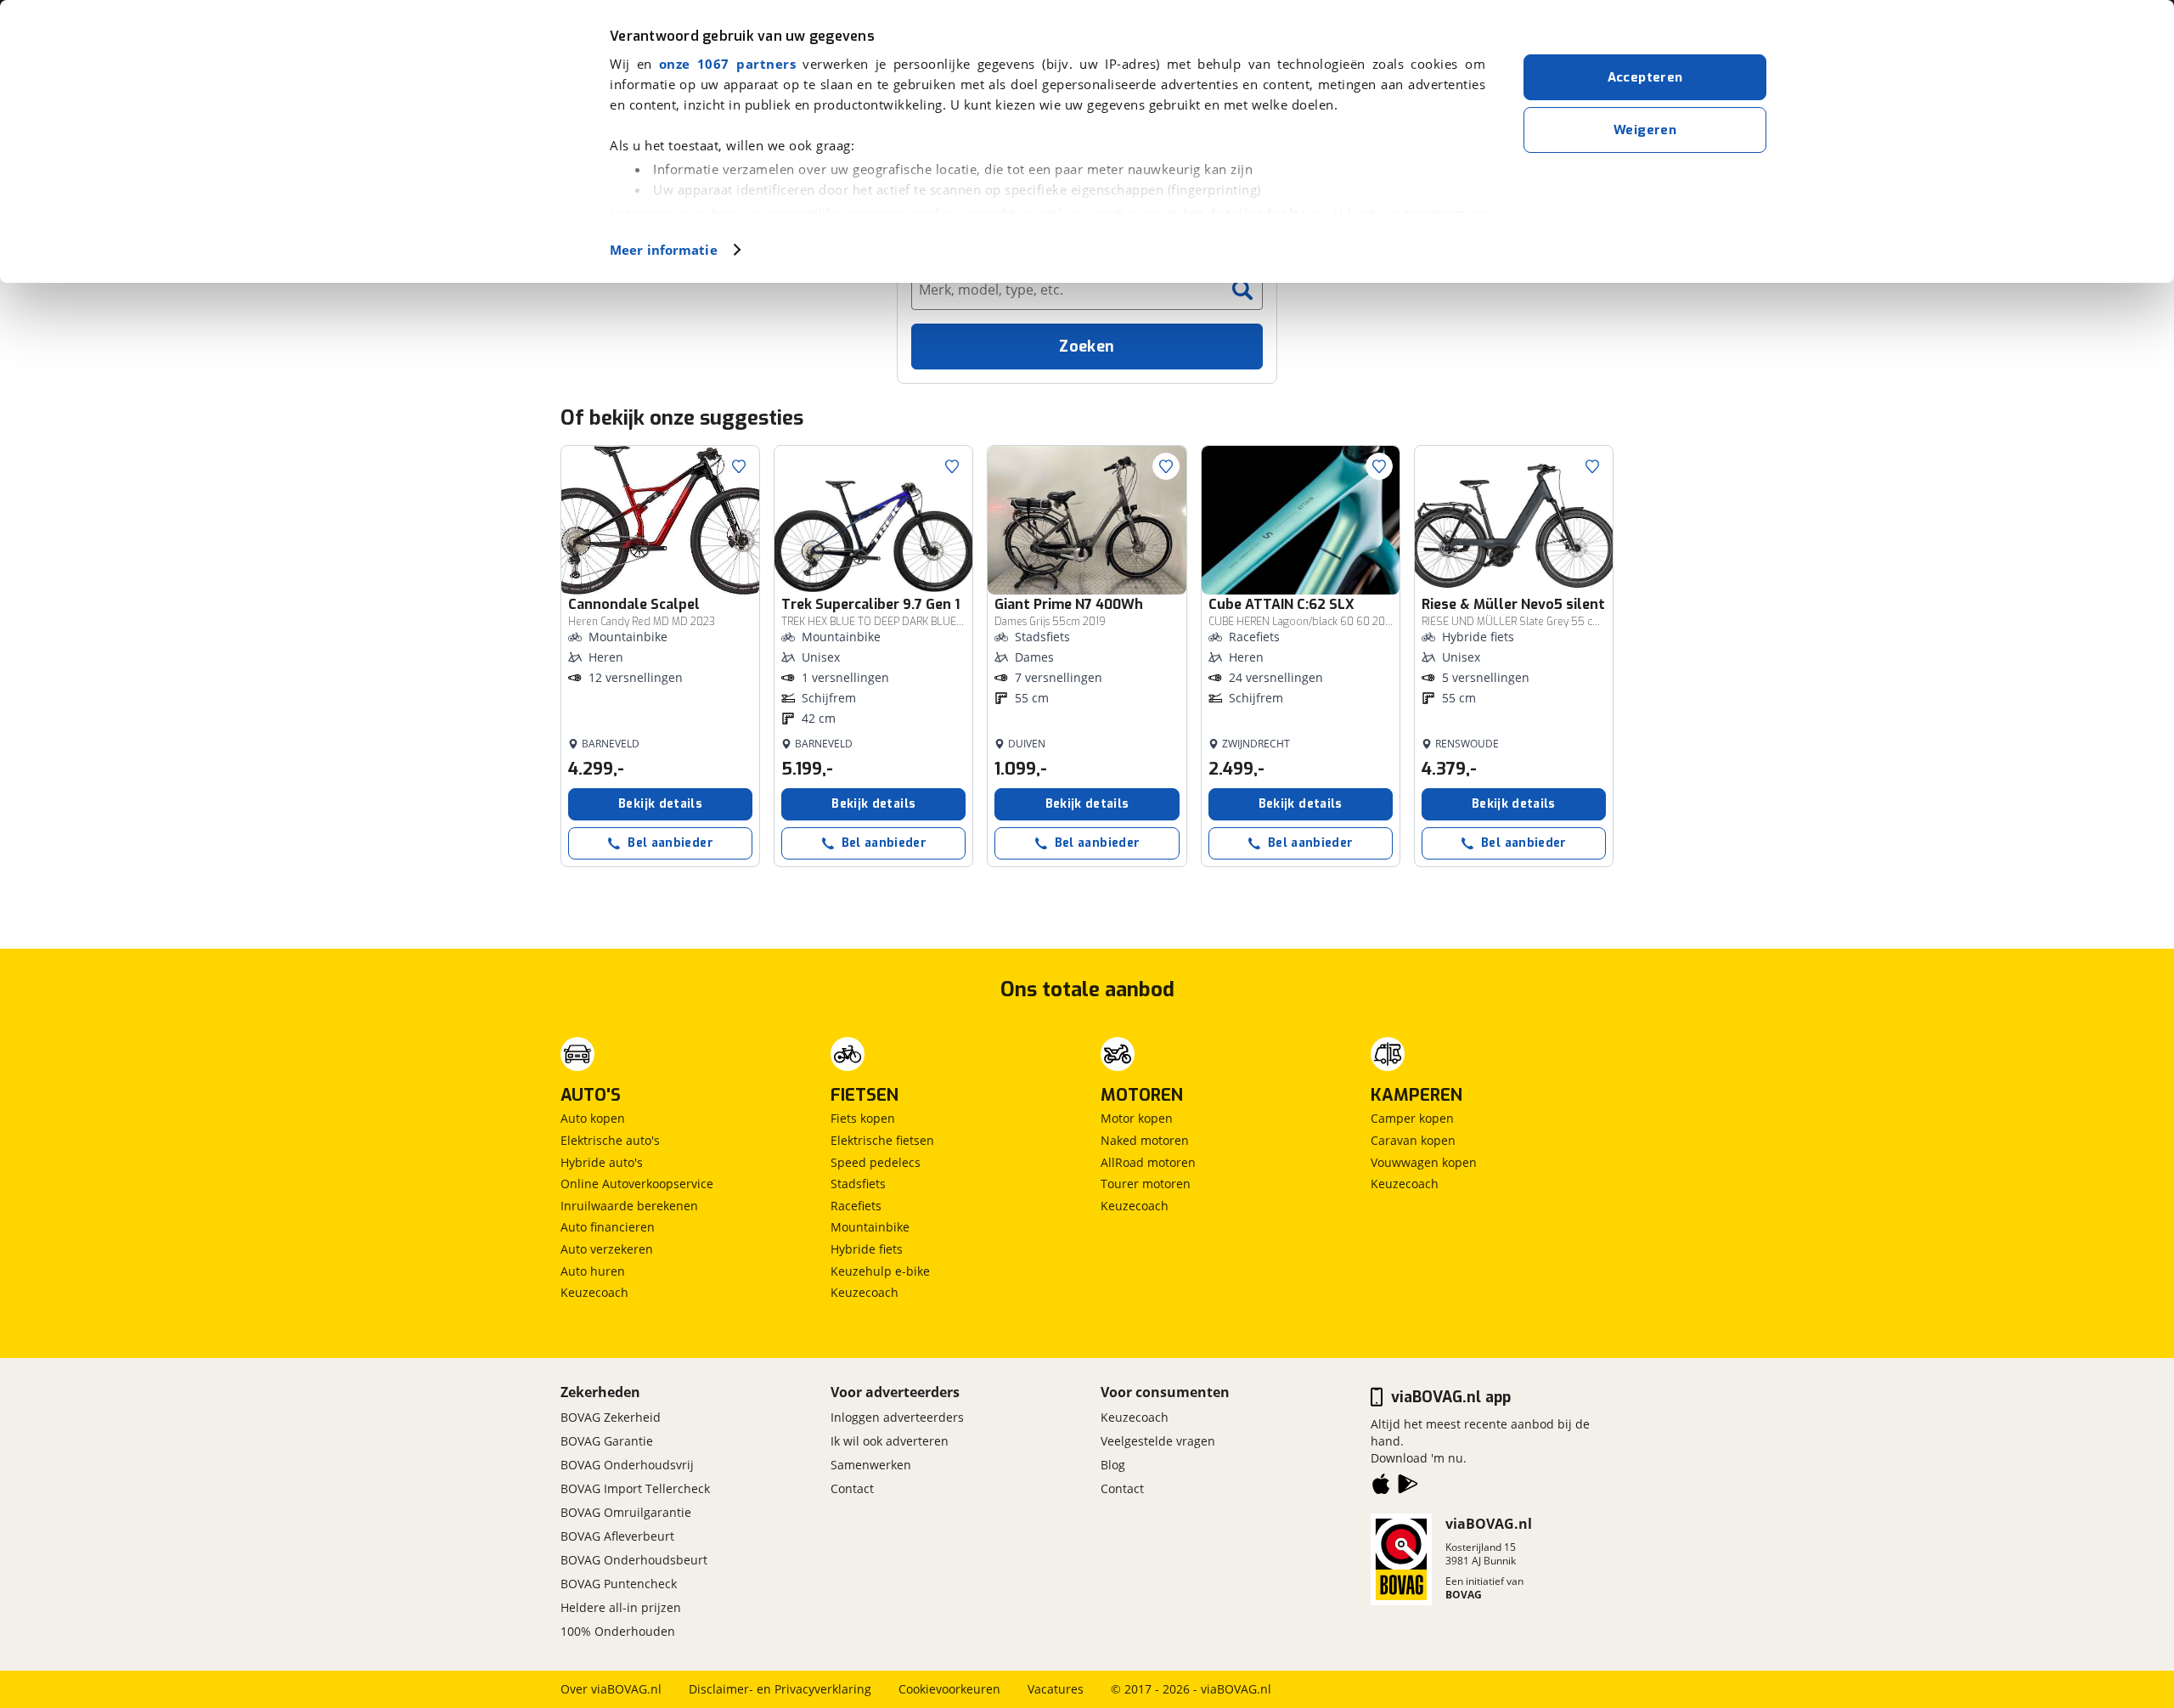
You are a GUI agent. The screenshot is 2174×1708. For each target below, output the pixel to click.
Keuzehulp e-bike (880, 1271)
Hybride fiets (867, 1249)
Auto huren (593, 1271)
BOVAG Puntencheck (619, 1584)
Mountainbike (870, 1227)
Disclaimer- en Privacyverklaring (780, 1689)
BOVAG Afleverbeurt (617, 1536)
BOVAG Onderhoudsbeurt (634, 1560)
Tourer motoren (1146, 1184)
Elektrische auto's (610, 1140)
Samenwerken (871, 1465)
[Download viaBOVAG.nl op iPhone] (1381, 1487)
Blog (1113, 1465)
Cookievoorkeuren (949, 1689)
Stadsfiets (858, 1184)
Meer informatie (664, 250)
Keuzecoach (594, 1292)
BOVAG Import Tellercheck (635, 1488)
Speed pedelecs (876, 1162)
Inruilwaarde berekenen (629, 1206)
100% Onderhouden (618, 1631)
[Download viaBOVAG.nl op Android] (1408, 1487)
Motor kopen (1137, 1118)
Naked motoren (1145, 1140)
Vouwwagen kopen (1424, 1162)
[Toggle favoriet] (739, 466)
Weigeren (1645, 130)
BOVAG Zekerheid (611, 1417)
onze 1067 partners (727, 64)
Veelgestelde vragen (1158, 1441)
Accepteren (1645, 77)
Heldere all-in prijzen (621, 1607)
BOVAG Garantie (607, 1441)
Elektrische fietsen (882, 1140)
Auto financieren (608, 1227)
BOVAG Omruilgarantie (626, 1512)
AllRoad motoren (1148, 1162)
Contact (852, 1488)
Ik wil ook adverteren (890, 1441)
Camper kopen (1412, 1118)
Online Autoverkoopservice (637, 1184)
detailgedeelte (1258, 213)
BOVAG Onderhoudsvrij (627, 1465)
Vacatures (1056, 1689)
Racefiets (856, 1206)
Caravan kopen (1413, 1140)
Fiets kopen (863, 1118)
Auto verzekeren (607, 1249)
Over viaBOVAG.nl (611, 1689)
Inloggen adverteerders (897, 1417)
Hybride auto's (602, 1162)
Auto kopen (593, 1118)
